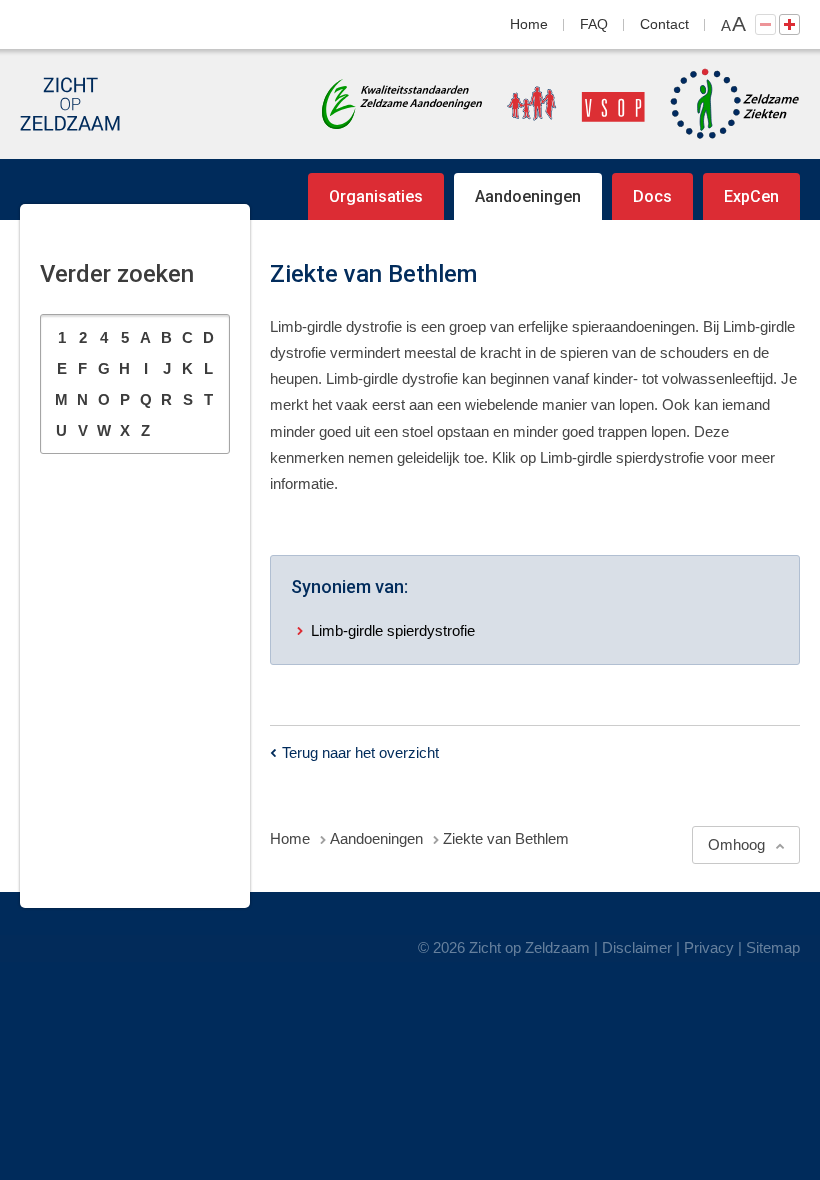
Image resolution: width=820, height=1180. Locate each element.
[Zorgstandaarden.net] (402, 102)
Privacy (709, 947)
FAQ (594, 24)
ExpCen (751, 196)
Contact (664, 24)
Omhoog (736, 844)
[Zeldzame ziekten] (725, 104)
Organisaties (376, 196)
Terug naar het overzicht (360, 752)
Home (529, 24)
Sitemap (773, 947)
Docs (652, 196)
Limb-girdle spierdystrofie (393, 630)
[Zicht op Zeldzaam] (70, 104)
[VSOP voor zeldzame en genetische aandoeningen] (566, 104)
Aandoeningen (528, 196)
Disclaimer (637, 947)
